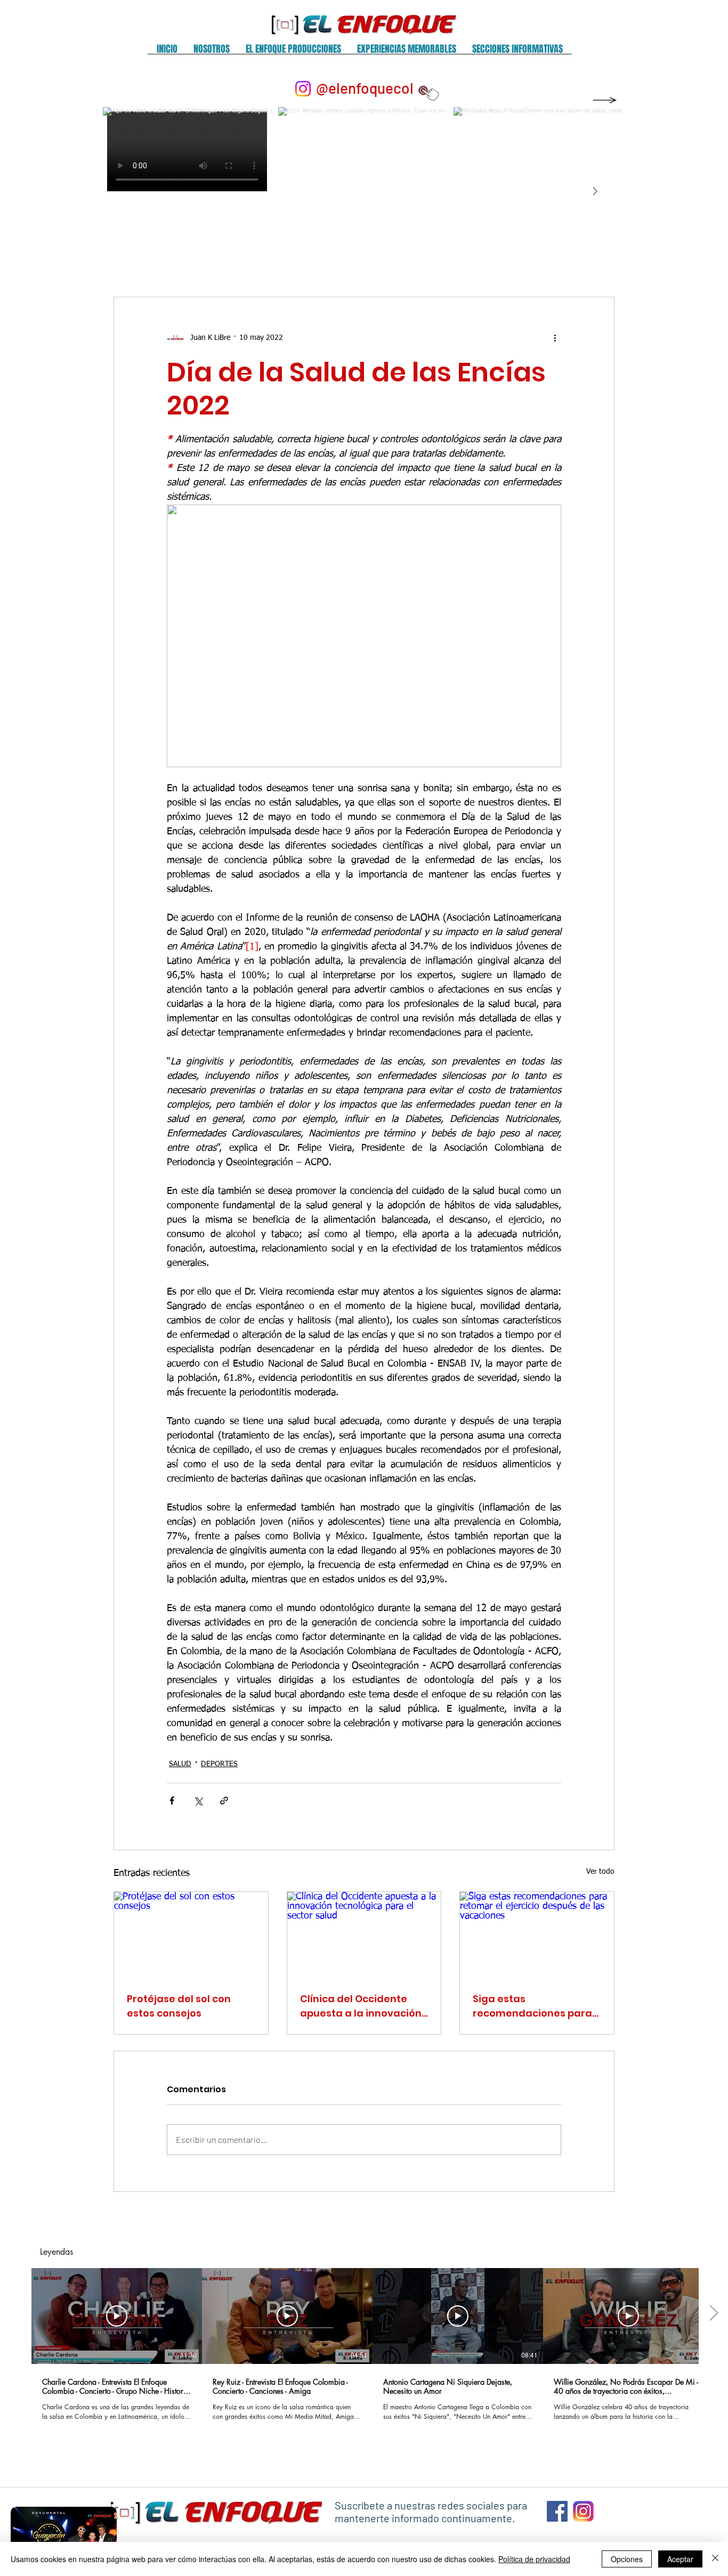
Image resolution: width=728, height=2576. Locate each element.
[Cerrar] (715, 2559)
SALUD (180, 1764)
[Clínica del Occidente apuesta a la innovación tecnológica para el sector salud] (364, 1935)
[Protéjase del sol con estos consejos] (191, 1935)
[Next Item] (595, 192)
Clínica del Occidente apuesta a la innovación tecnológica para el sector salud (361, 2006)
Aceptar (680, 2559)
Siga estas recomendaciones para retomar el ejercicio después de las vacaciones (532, 2006)
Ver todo (600, 1872)
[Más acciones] (555, 338)
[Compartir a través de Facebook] (172, 1801)
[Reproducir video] (117, 2316)
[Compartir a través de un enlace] (224, 1801)
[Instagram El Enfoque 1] (583, 2511)
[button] (212, 52)
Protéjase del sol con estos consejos (179, 2006)
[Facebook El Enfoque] (557, 2511)
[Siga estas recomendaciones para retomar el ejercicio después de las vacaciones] (537, 1935)
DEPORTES (219, 1764)
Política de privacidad (534, 2559)
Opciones (627, 2559)
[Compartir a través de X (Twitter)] (198, 1801)
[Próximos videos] (713, 2314)
